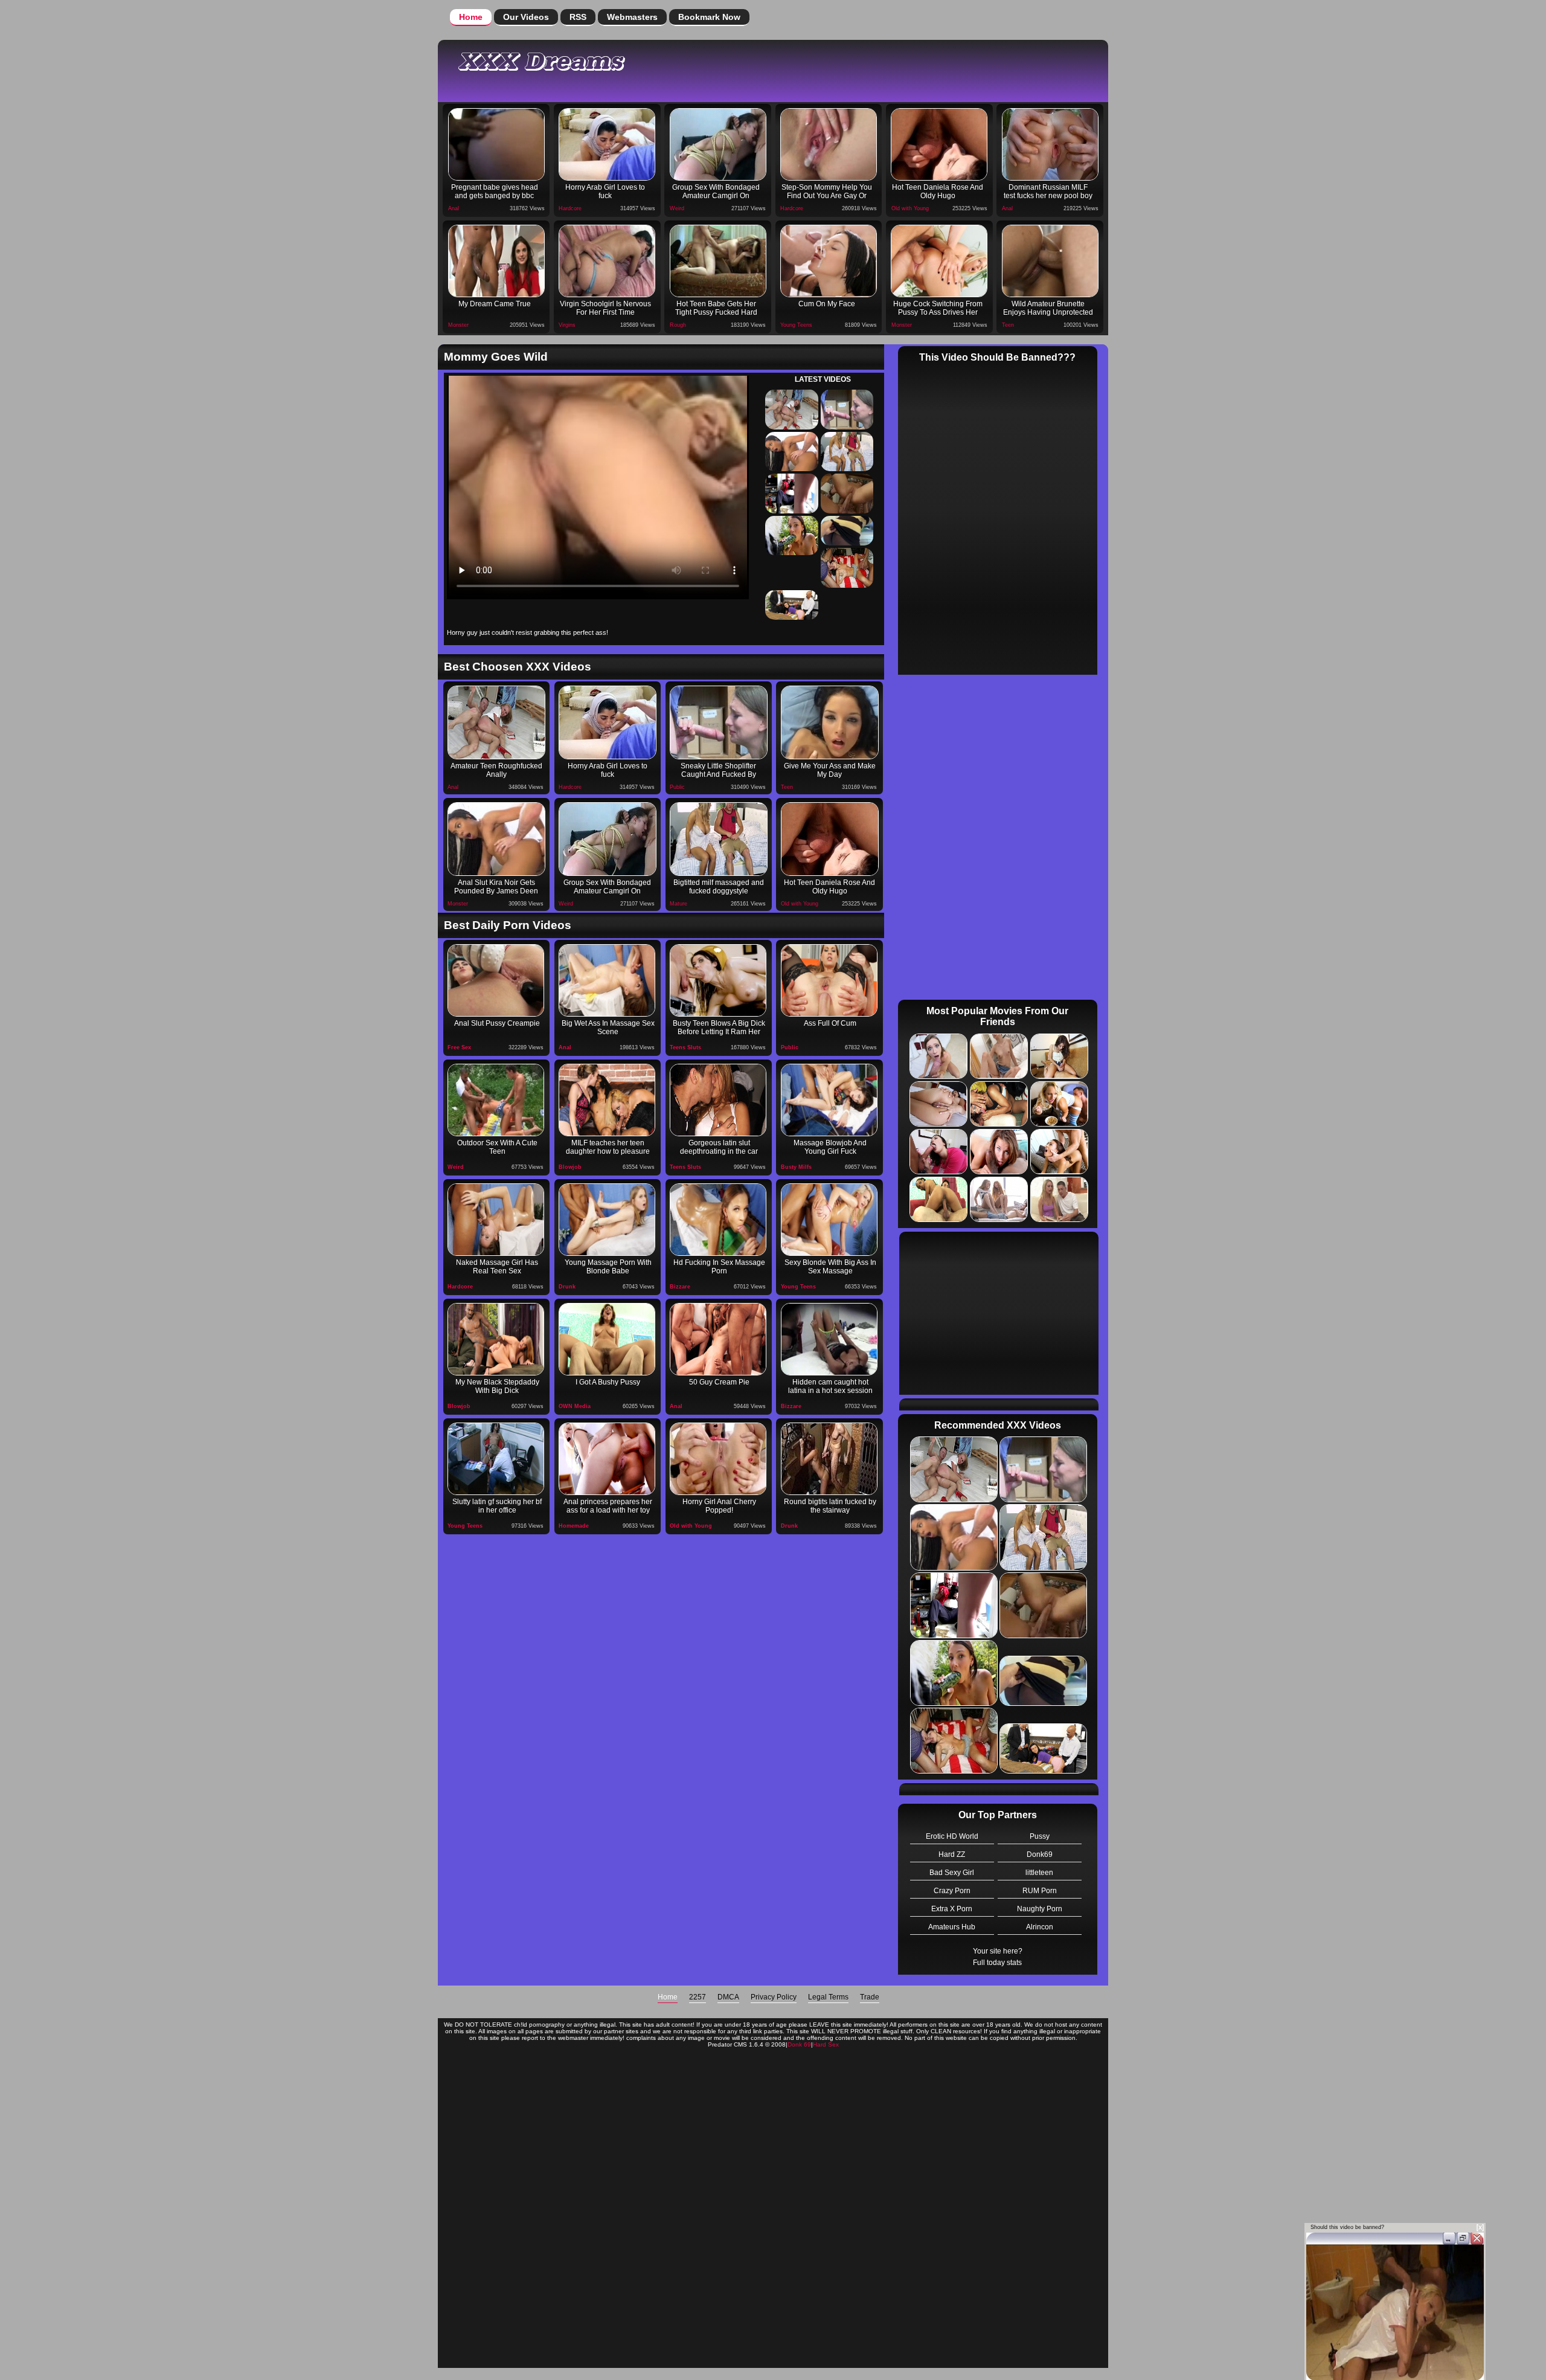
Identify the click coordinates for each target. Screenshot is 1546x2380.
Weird (677, 208)
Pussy (1040, 1836)
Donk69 (1040, 1854)
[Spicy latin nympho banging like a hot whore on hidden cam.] (829, 1339)
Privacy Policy (774, 1997)
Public (677, 787)
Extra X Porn (952, 1909)
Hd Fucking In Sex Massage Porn (719, 1267)
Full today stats (997, 1963)
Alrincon (1040, 1927)
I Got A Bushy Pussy (608, 1382)
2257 (698, 1997)
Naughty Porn (1040, 1909)
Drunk (567, 1287)
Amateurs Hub (952, 1927)
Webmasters (632, 17)
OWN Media (575, 1406)
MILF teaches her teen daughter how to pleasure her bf (608, 1148)
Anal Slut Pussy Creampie (497, 1023)
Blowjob (570, 1167)
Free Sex (459, 1047)
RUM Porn (1040, 1891)
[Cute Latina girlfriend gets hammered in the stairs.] (829, 1459)
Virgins (567, 325)
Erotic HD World (952, 1836)
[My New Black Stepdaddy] (496, 1339)
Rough (678, 325)
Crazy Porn (952, 1891)
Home (471, 17)
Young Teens (796, 325)
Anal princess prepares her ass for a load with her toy (608, 1506)
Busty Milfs (796, 1167)
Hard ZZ (952, 1854)
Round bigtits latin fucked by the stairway (830, 1506)
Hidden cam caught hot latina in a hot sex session (830, 1386)
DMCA (728, 1997)
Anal (454, 208)
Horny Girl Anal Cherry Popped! (719, 1506)
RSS (578, 17)
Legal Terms (828, 1997)
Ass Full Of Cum (830, 1023)
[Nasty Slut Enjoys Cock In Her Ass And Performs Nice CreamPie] (829, 980)
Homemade (574, 1526)
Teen (1008, 325)
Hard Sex (826, 2044)
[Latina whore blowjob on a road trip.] (718, 1100)
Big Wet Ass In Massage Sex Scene (608, 1028)
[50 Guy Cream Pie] (718, 1339)
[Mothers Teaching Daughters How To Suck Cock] (607, 1100)
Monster (458, 325)
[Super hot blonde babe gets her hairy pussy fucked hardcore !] (607, 1339)
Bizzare (680, 1287)
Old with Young (910, 208)
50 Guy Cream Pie (719, 1382)
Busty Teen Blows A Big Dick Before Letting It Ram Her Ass (719, 1029)
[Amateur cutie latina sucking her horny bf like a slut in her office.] (496, 1459)
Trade (870, 1997)
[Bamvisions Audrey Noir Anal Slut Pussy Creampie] (496, 980)
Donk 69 (799, 2044)
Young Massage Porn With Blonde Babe (608, 1267)
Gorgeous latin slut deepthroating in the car (719, 1147)
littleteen (1039, 1873)
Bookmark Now (709, 17)
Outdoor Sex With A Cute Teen (497, 1147)
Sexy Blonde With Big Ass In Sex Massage (830, 1267)
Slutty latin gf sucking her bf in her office (497, 1506)
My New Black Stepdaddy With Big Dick (497, 1386)
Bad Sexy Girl (952, 1873)
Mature (678, 904)
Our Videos (526, 17)
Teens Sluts (685, 1047)
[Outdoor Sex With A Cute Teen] (496, 1100)
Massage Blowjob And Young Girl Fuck (830, 1147)
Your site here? (998, 1951)
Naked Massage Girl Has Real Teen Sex (497, 1267)
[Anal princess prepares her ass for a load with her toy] (607, 1459)
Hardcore (570, 208)
